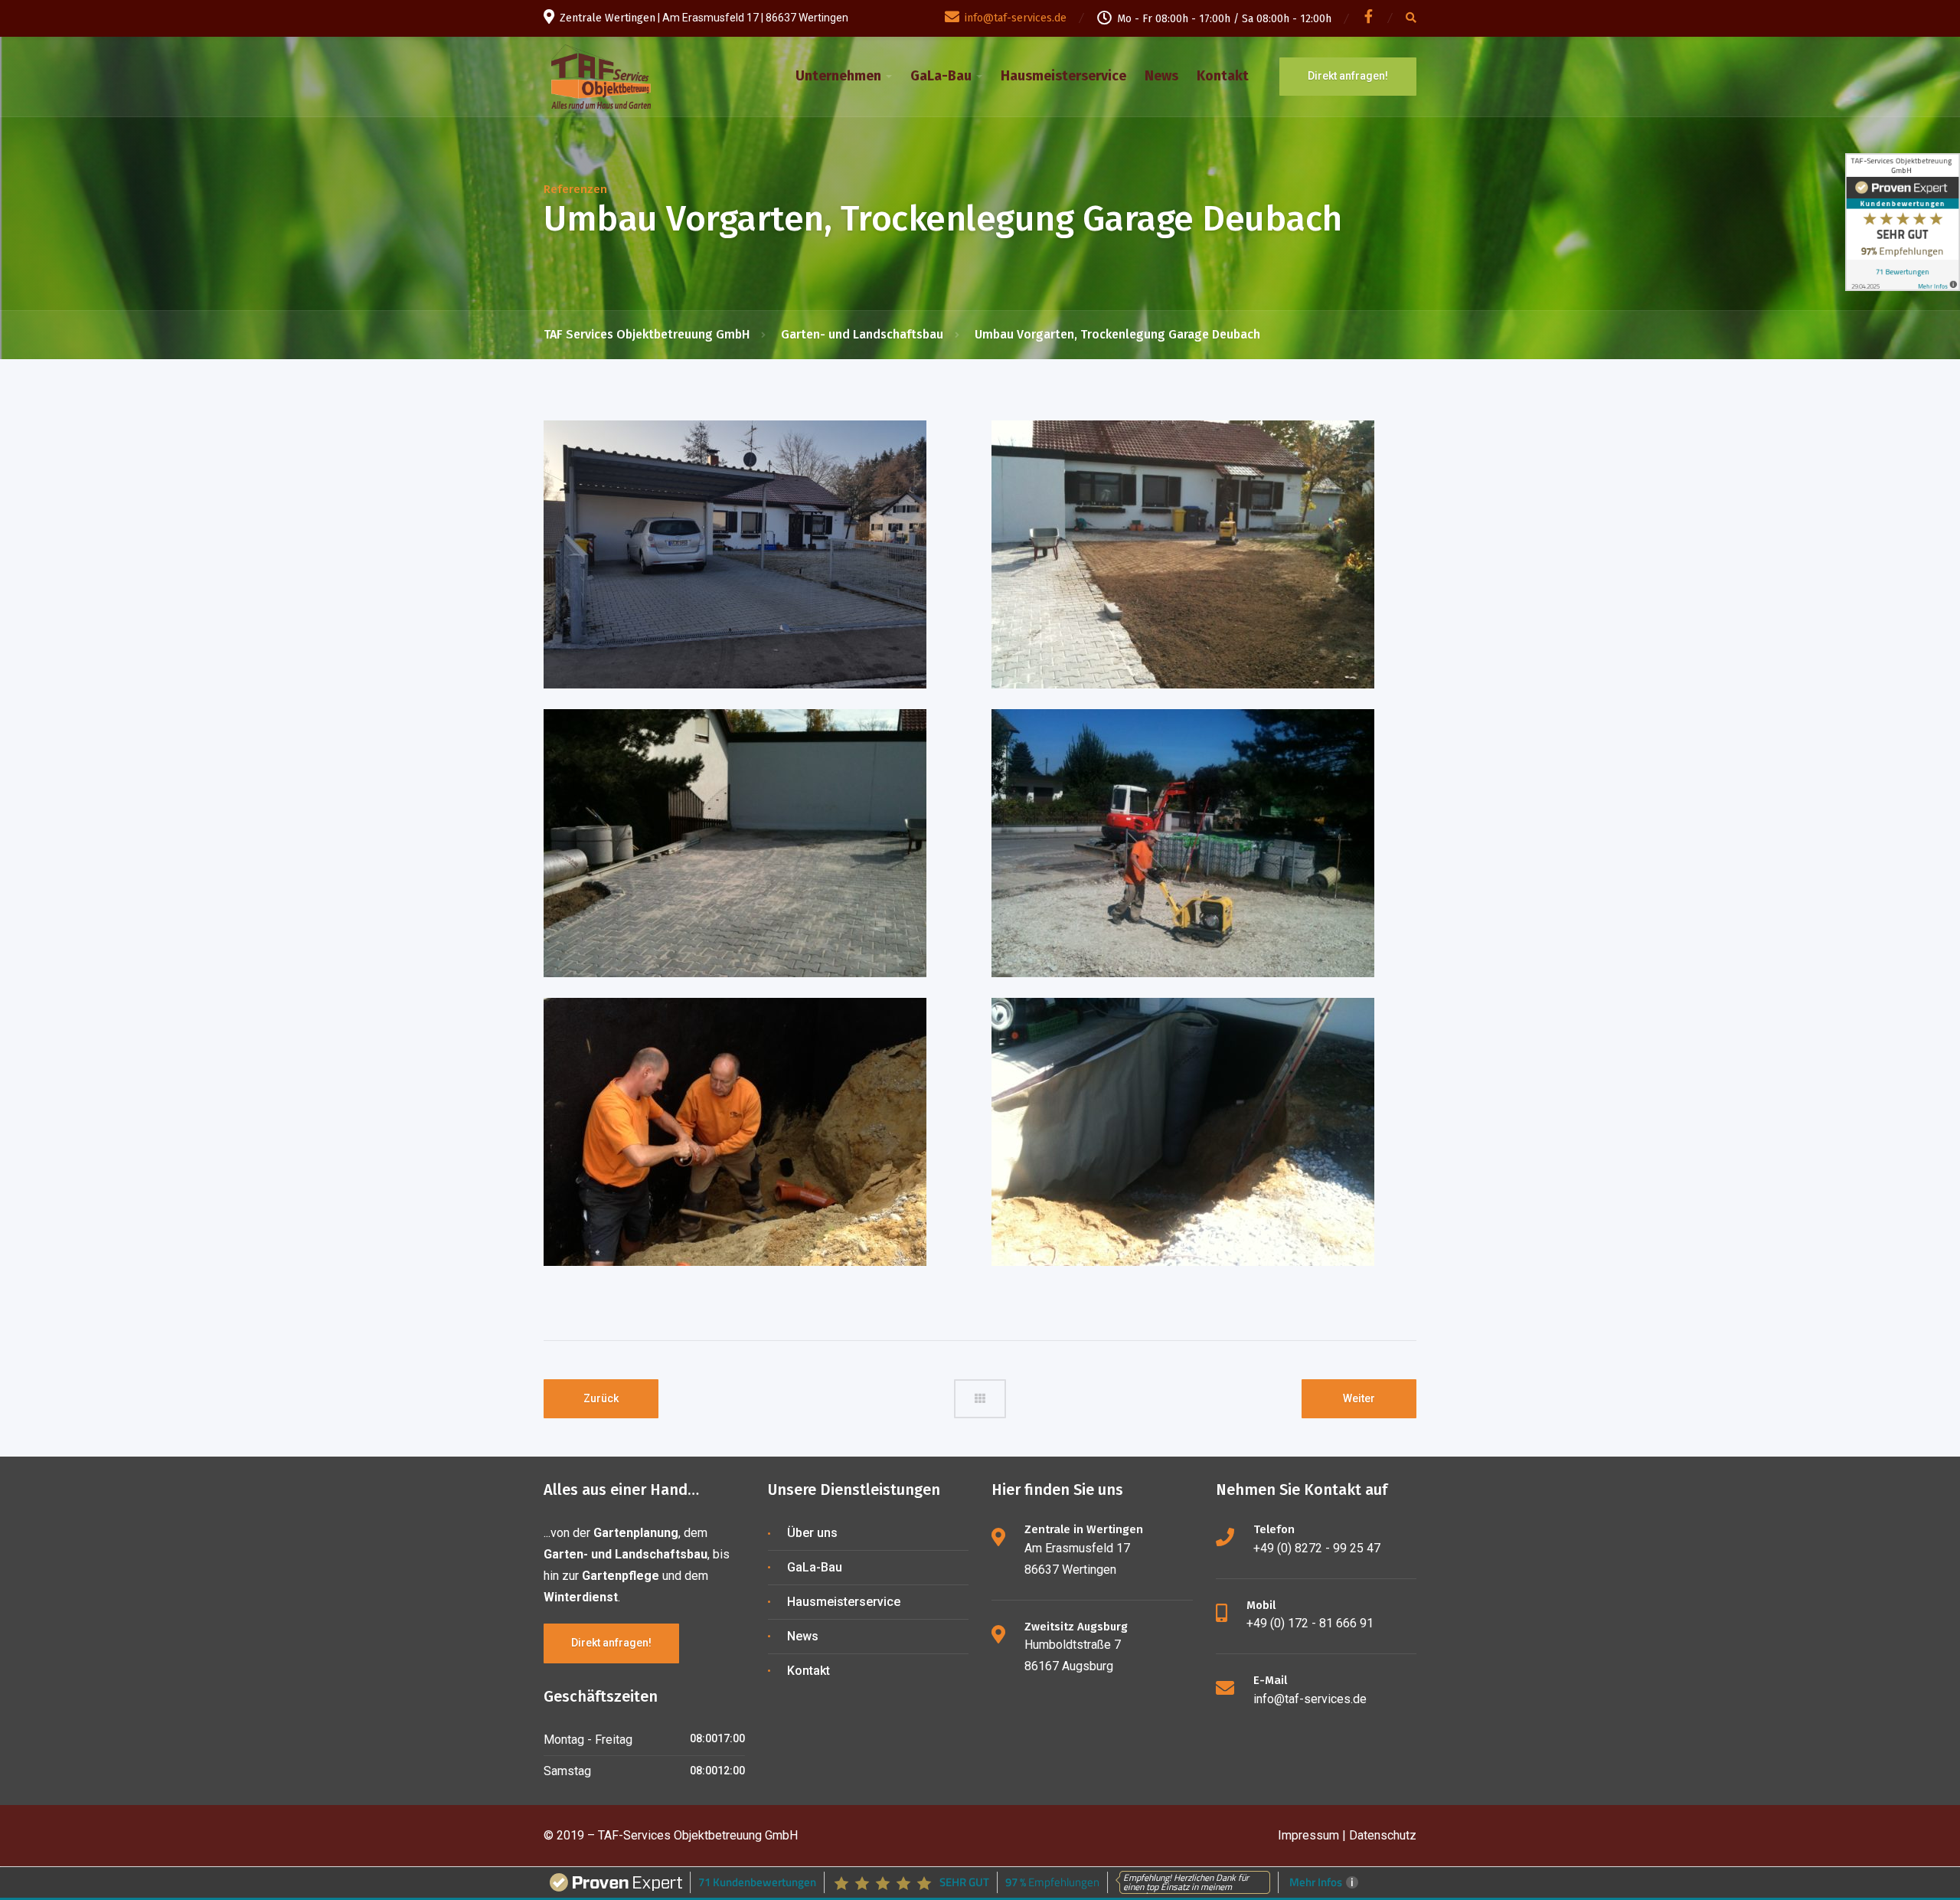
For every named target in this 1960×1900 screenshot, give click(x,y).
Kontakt (1223, 76)
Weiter (1359, 1398)
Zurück (601, 1398)
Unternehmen (838, 76)
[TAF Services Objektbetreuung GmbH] (601, 75)
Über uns (812, 1533)
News (1161, 76)
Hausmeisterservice (1063, 76)
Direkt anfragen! (1348, 76)
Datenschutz (1383, 1835)
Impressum (1308, 1835)
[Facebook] (1369, 19)
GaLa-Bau (941, 76)
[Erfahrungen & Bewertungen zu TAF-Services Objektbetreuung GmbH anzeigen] (1903, 222)
